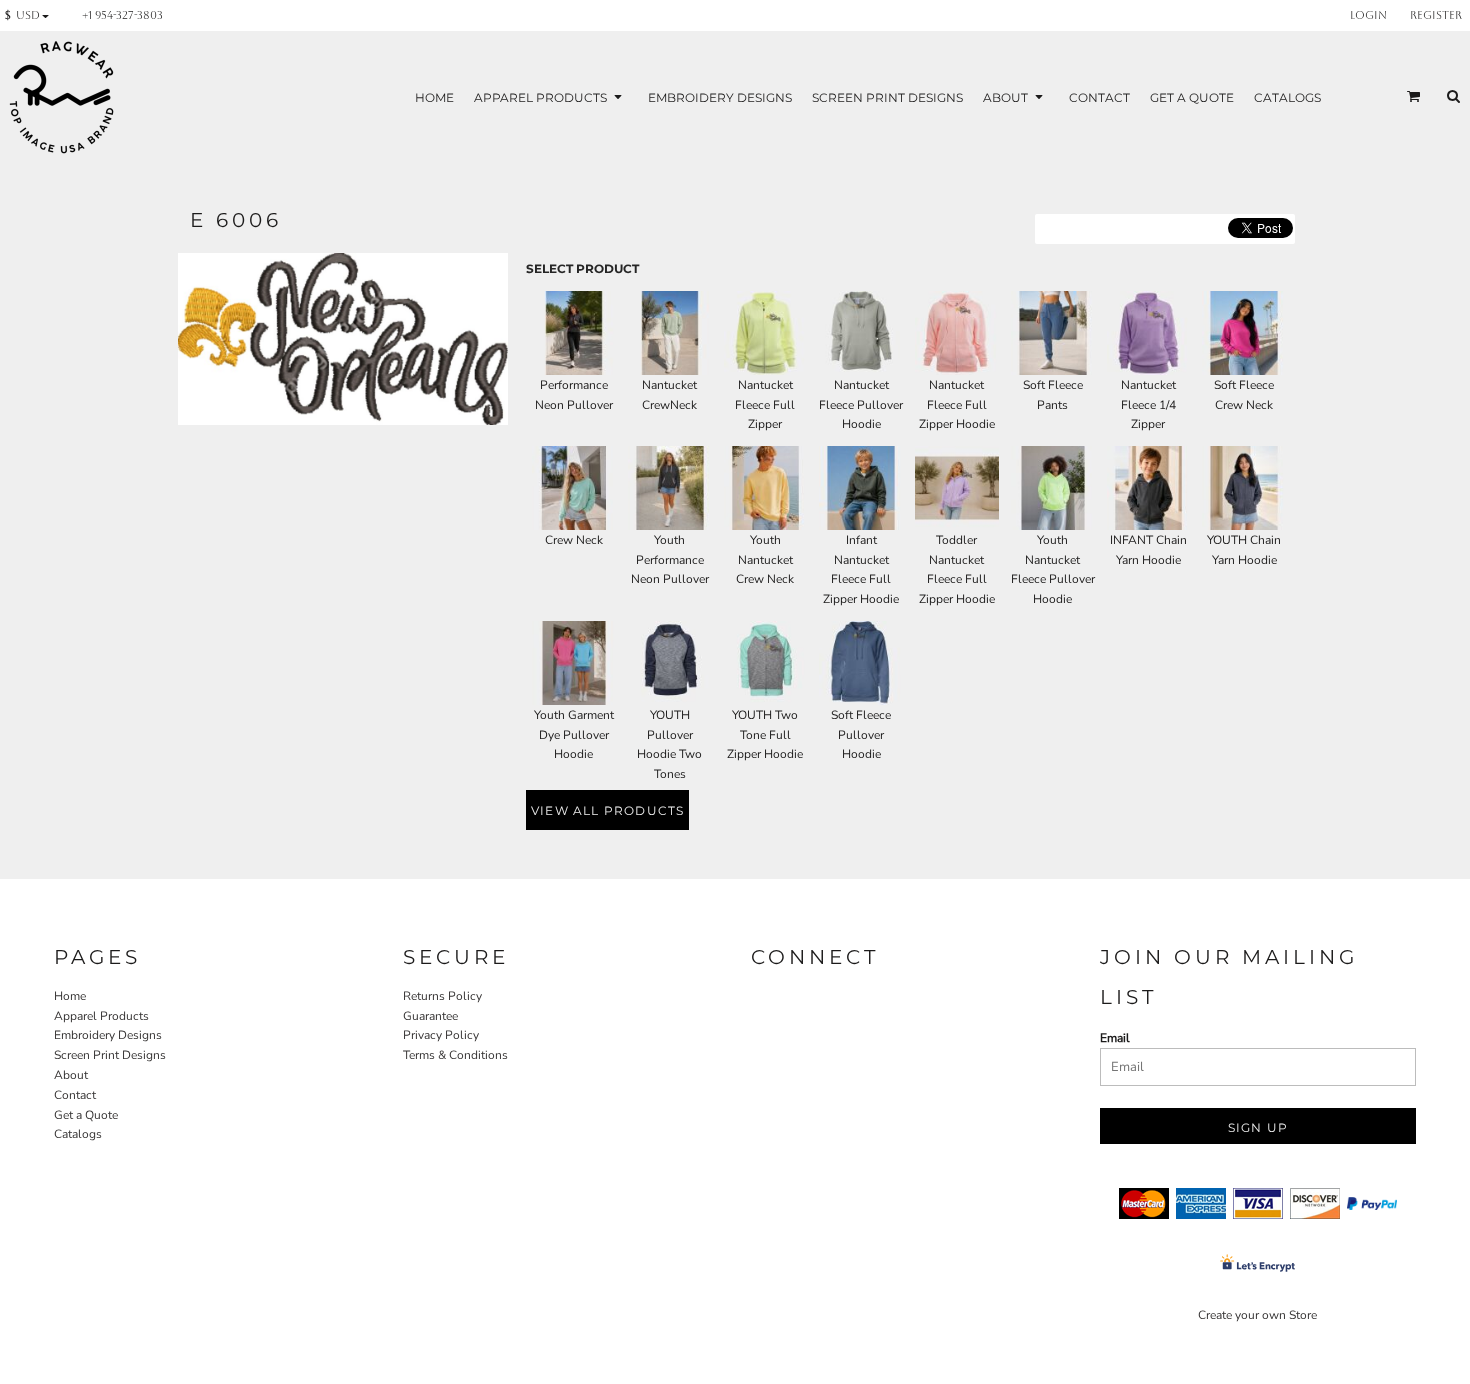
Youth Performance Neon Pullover (670, 560)
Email (1115, 1038)
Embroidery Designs (108, 1035)
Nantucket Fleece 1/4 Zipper (1148, 405)
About (71, 1075)
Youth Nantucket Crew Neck (765, 560)
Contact (75, 1095)
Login (1368, 15)
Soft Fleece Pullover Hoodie (861, 735)
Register (1436, 15)
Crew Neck (574, 540)
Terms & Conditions (455, 1055)
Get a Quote (86, 1115)
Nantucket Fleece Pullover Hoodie (861, 405)
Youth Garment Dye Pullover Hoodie (574, 735)
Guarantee (430, 1016)
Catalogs (78, 1134)
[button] (31, 15)
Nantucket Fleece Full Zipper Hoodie (957, 405)
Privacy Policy (441, 1035)
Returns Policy (442, 996)
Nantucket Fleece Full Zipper (765, 405)
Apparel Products (101, 1016)
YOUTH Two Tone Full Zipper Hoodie (765, 735)
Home (70, 996)
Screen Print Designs (110, 1055)
